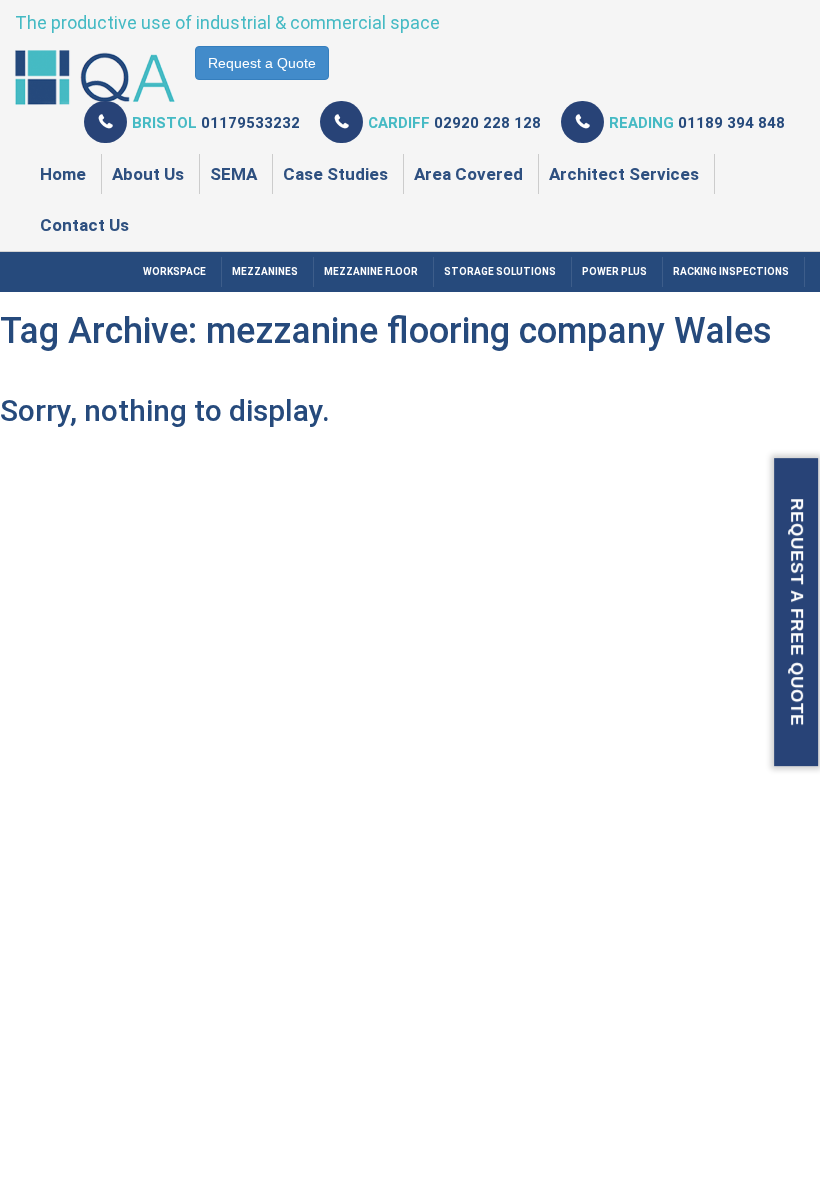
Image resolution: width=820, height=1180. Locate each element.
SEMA (233, 174)
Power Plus (614, 271)
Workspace (174, 271)
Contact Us (84, 225)
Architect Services (624, 174)
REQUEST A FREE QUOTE (796, 612)
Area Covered (468, 174)
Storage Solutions (500, 271)
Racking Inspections (731, 271)
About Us (148, 174)
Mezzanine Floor (371, 271)
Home (63, 174)
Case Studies (335, 174)
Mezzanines (265, 271)
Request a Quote (262, 63)
